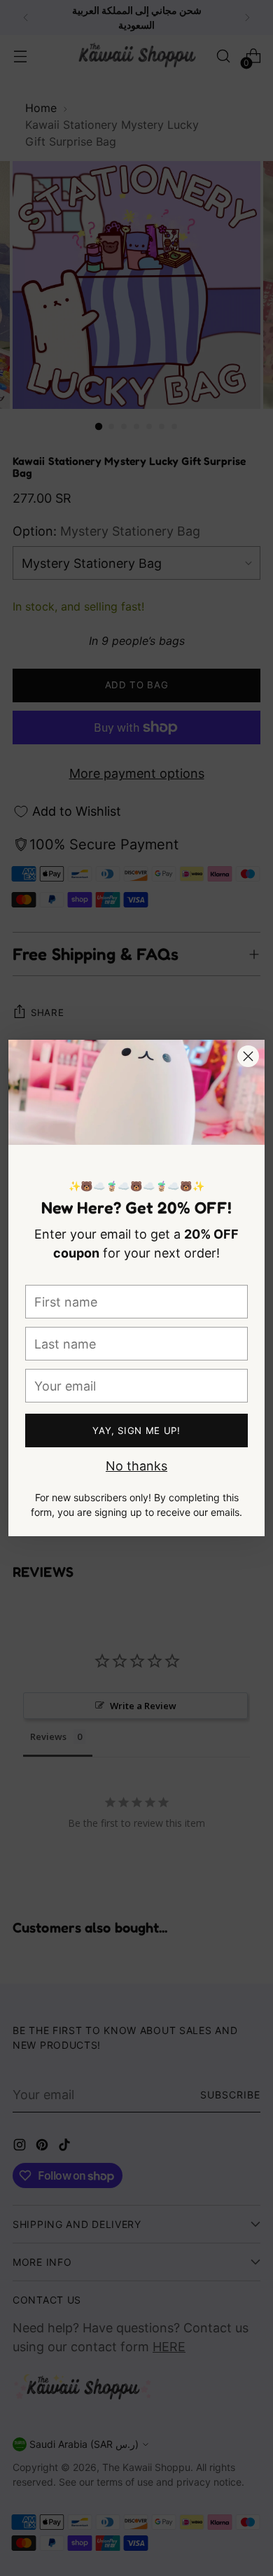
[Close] (248, 1056)
